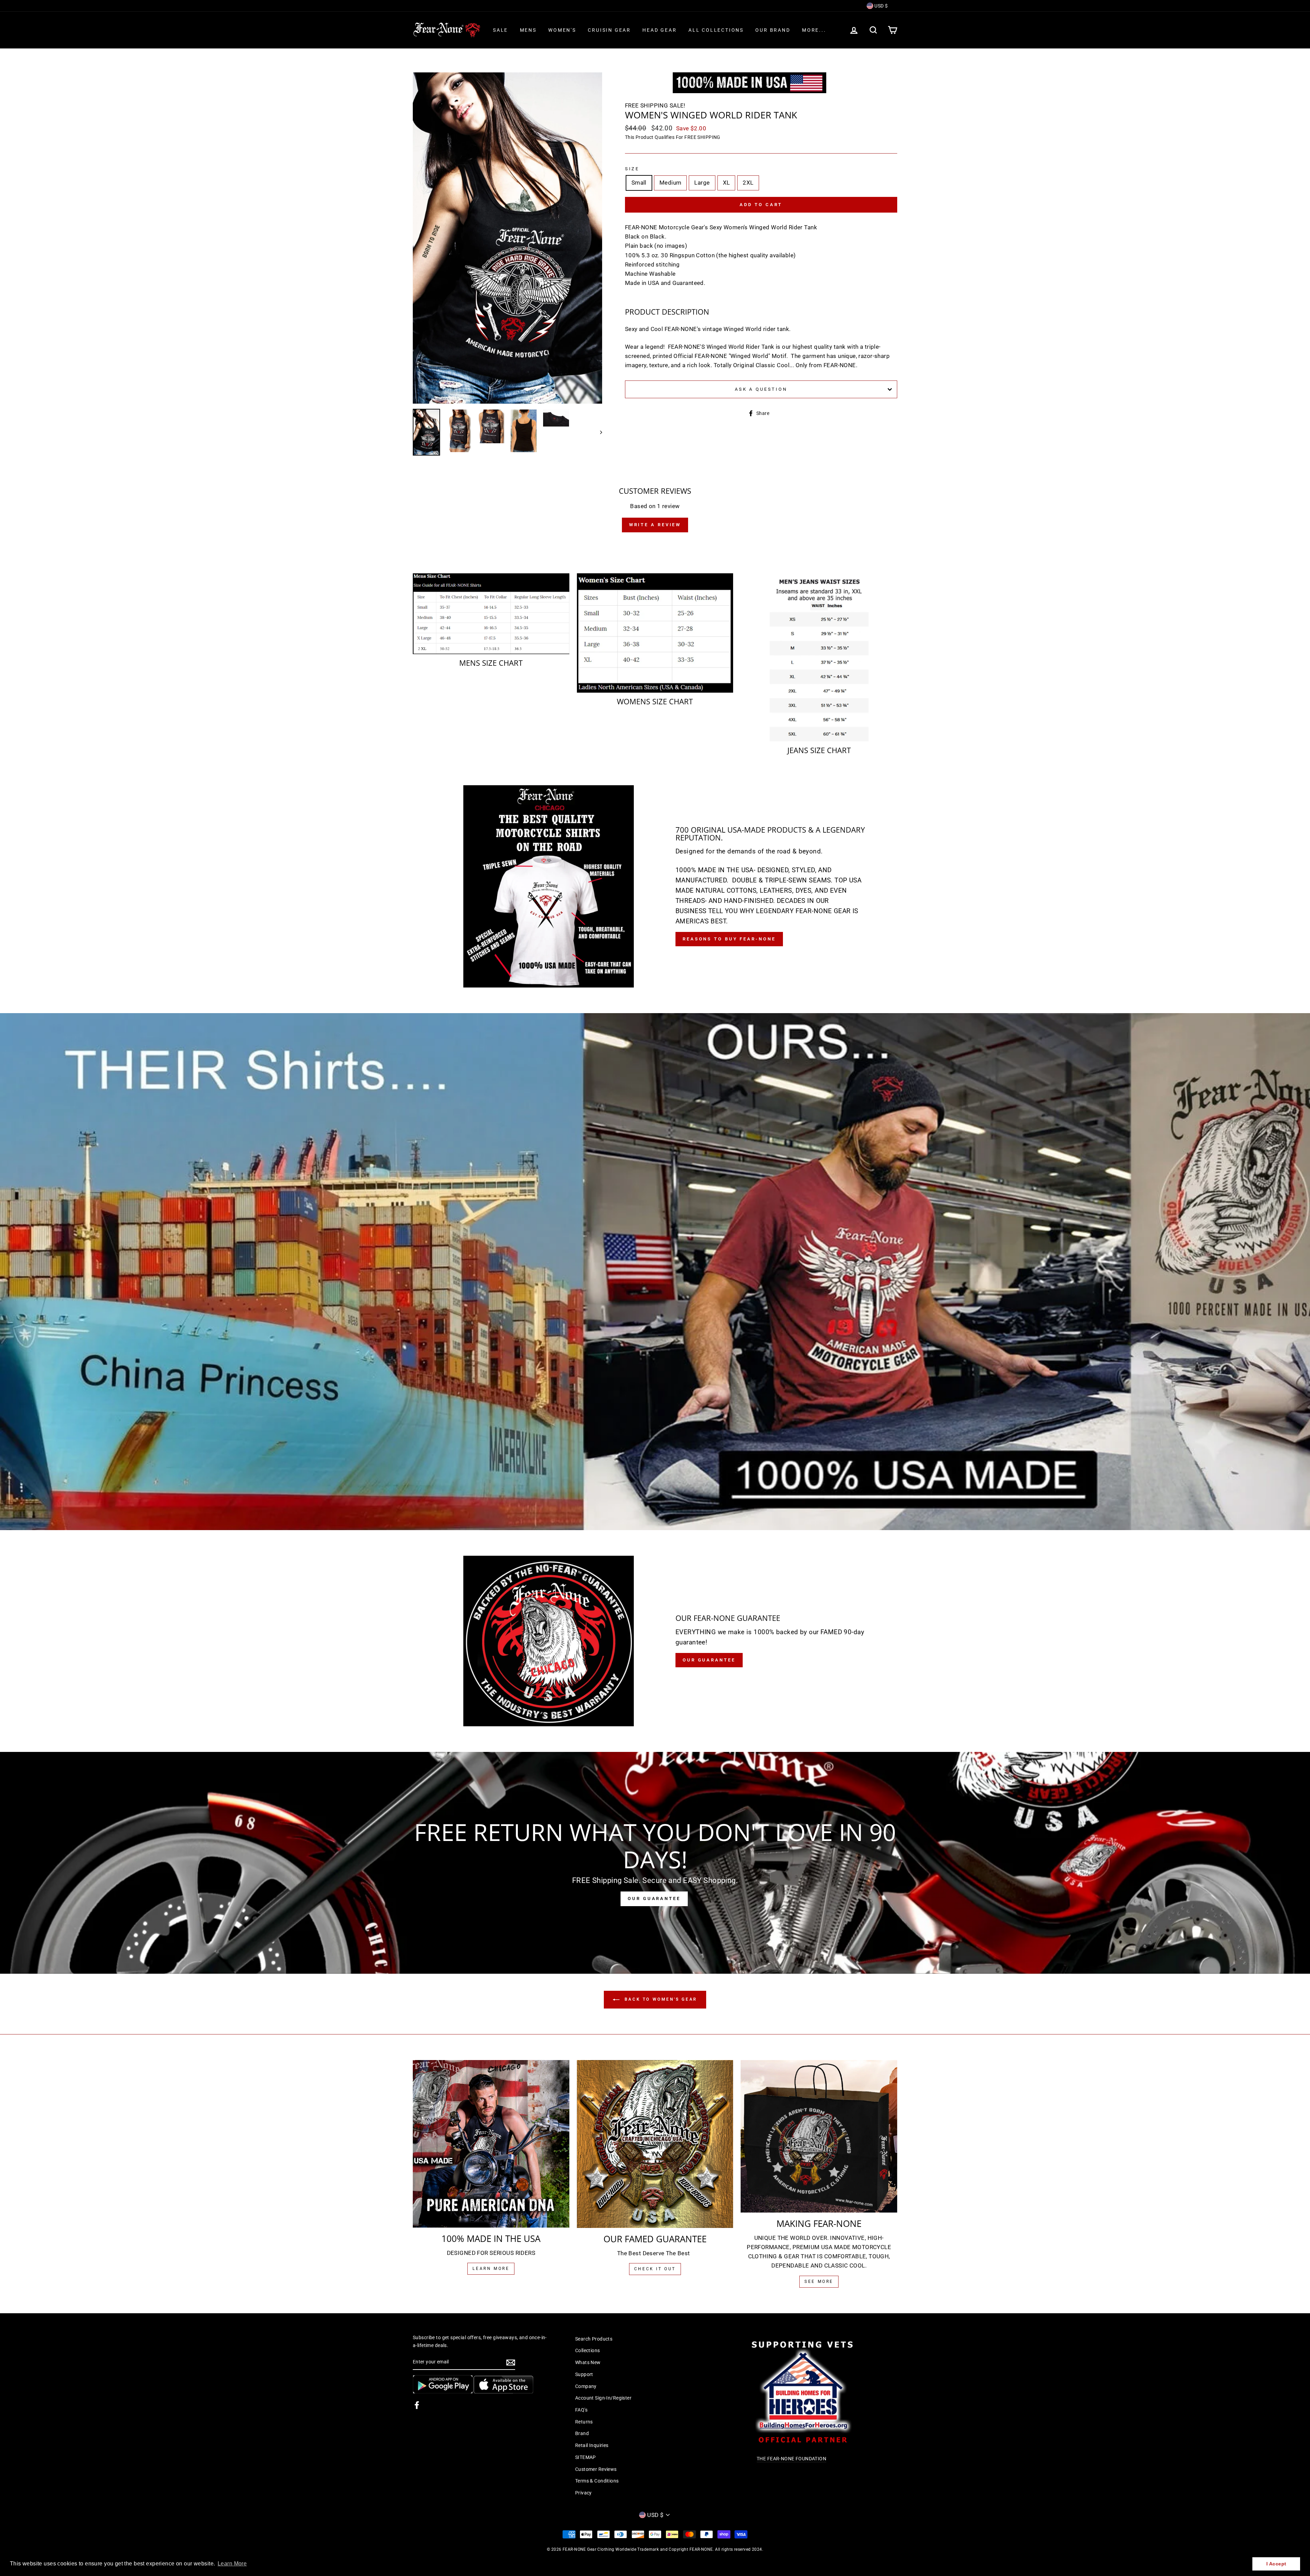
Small (639, 183)
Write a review (655, 525)
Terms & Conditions (597, 2481)
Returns (584, 2422)
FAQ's (581, 2410)
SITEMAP (586, 2457)
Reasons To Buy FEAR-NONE (729, 939)
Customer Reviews (596, 2469)
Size (632, 169)
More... (814, 30)
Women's (562, 30)
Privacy (584, 2493)
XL (726, 183)
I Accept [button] (1276, 2564)
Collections (588, 2351)
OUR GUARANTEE (654, 1898)
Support (584, 2374)
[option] (507, 238)
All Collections (716, 30)
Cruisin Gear (609, 30)
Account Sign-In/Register (603, 2398)
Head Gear (659, 30)
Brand (582, 2434)
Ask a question (761, 389)
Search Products (594, 2339)
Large (702, 183)
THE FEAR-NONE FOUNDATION (791, 2459)
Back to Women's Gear (660, 1999)
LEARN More (491, 2269)
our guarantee (709, 1660)
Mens (528, 30)
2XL (748, 183)
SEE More (819, 2282)
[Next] (598, 432)
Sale (500, 30)
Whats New (588, 2363)
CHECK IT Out (655, 2269)
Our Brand (773, 30)
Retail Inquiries (592, 2445)
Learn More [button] (232, 2564)
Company (586, 2386)
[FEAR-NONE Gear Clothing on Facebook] (417, 2405)
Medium (671, 183)
